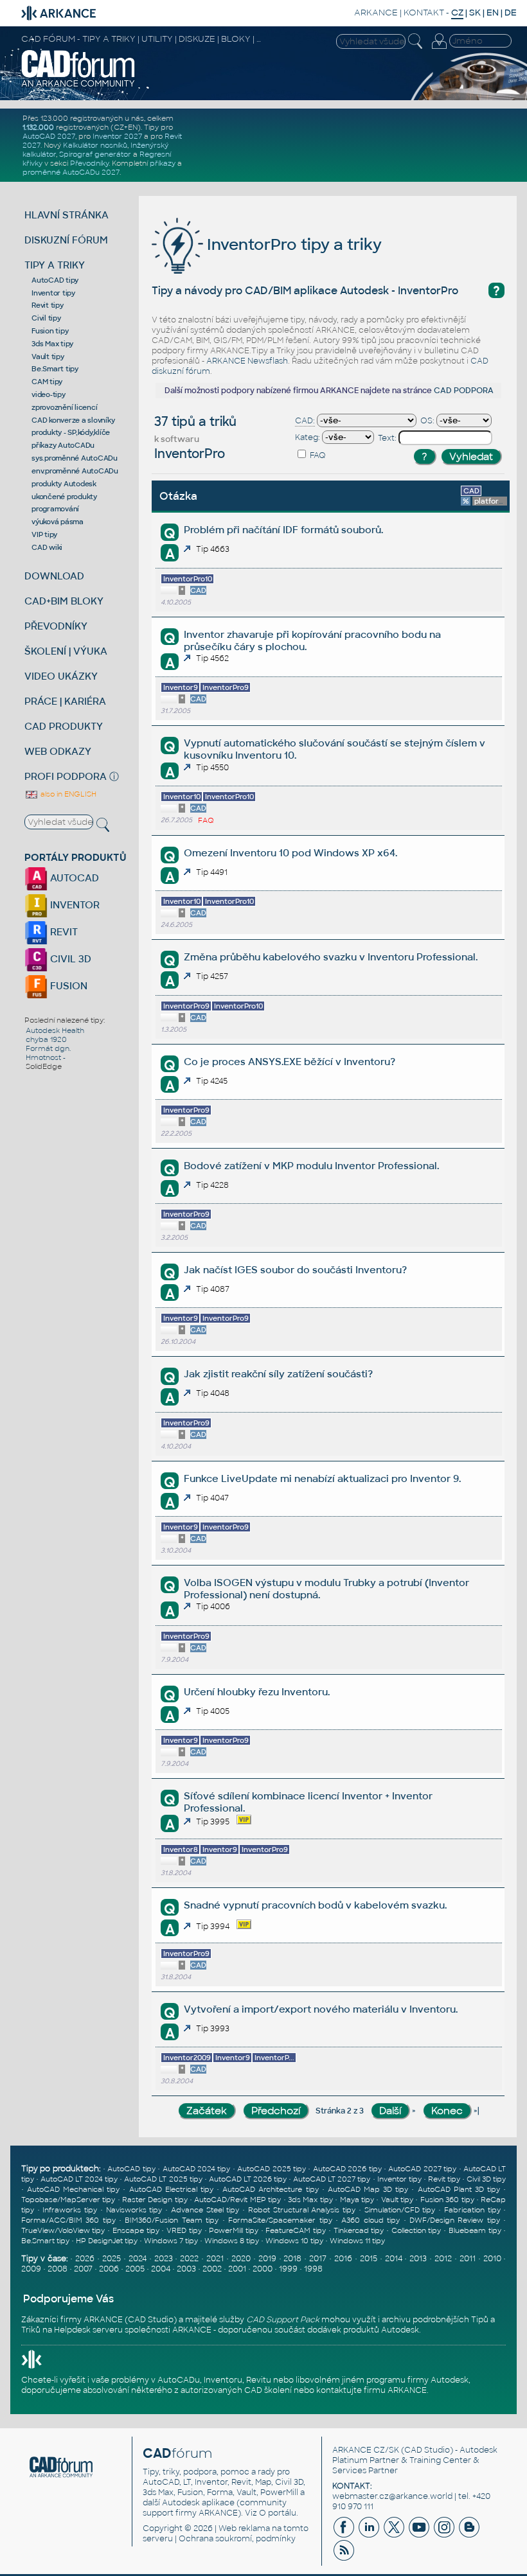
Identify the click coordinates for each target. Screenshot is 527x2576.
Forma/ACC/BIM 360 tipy (68, 2220)
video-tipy (49, 394)
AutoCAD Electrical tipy (171, 2189)
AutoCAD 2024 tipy (197, 2169)
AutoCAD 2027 (49, 136)
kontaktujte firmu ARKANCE (371, 2390)
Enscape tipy (136, 2230)
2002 (212, 2269)
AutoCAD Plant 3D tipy (459, 2189)
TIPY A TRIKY (55, 265)
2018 (292, 2259)
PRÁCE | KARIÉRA (65, 701)
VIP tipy (44, 534)
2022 (189, 2259)
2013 (418, 2259)
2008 (58, 2269)
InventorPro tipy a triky (292, 244)
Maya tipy (357, 2200)
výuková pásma (58, 522)
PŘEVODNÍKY (56, 626)
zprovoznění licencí (64, 407)
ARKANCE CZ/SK (366, 2450)
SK (475, 13)
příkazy (163, 163)
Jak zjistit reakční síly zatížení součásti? (278, 1374)
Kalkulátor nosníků (95, 145)
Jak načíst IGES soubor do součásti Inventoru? (295, 1270)
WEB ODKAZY (58, 751)
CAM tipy (47, 382)
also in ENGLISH (67, 794)
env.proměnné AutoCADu (75, 471)
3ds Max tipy (52, 344)
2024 (138, 2259)
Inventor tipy (53, 293)
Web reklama (244, 2528)
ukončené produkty (64, 497)
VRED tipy (184, 2230)
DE (511, 13)
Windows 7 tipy (171, 2241)
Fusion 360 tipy (447, 2200)
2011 (468, 2259)
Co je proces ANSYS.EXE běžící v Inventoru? (290, 1062)
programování (55, 509)
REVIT (63, 932)
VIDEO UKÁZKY (61, 676)
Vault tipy (48, 357)
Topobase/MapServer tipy (68, 2200)
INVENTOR (74, 905)
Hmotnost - (46, 1057)
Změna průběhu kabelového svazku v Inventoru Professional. (331, 957)
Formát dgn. (48, 1048)
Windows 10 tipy (294, 2241)
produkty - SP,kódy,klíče (71, 432)
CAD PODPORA (464, 391)
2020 (241, 2259)
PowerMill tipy (234, 2230)
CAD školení (268, 2390)
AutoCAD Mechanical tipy (73, 2189)
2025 (112, 2259)
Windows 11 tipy (357, 2241)
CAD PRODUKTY (64, 726)
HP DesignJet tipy (107, 2241)
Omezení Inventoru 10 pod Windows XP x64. (290, 853)
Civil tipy (46, 318)
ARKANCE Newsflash (247, 361)
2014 (394, 2259)
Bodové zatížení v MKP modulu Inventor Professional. (311, 1166)
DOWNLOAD (54, 576)
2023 (164, 2259)
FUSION (67, 986)
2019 (267, 2259)
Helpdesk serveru (88, 2330)
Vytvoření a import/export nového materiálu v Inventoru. (321, 2009)
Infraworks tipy (70, 2210)
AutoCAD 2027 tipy (422, 2169)
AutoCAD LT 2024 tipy (79, 2179)
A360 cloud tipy (371, 2220)
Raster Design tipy (155, 2200)
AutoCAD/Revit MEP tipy (237, 2200)
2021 (215, 2259)
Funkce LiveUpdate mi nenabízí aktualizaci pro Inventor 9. (322, 1478)
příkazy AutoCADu (63, 445)
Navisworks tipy (134, 2210)
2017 (318, 2259)
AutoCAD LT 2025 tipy (163, 2179)
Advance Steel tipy (205, 2210)
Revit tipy (48, 305)
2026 (85, 2259)
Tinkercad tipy (359, 2230)
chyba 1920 (46, 1039)
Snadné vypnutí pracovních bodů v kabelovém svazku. (315, 1905)
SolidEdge (44, 1066)
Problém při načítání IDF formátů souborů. (283, 530)
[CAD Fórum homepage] (78, 85)
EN (493, 13)
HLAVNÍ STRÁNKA (67, 215)
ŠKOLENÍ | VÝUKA (66, 651)
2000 (263, 2269)
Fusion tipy (50, 331)
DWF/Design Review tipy (455, 2220)
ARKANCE (376, 13)
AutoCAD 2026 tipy (347, 2169)
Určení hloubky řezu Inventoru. (257, 1692)
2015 (369, 2259)
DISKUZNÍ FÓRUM (66, 240)
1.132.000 (38, 127)
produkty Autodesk (64, 484)
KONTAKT (424, 13)
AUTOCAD (73, 878)
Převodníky (89, 163)
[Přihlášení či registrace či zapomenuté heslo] (439, 49)
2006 (109, 2269)
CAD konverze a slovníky (73, 420)
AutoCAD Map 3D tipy (368, 2189)
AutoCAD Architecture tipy (270, 2189)
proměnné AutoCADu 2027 (71, 172)
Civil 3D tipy (486, 2179)
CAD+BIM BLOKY (64, 601)
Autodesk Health (55, 1030)
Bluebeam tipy (475, 2230)
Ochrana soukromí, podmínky (237, 2539)
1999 (288, 2269)
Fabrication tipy (472, 2210)
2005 (135, 2269)
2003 (186, 2269)
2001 (237, 2269)
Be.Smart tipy (55, 369)
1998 (313, 2269)
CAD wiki (47, 547)
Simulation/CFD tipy (400, 2210)
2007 (83, 2269)
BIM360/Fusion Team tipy (172, 2220)
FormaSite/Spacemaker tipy (280, 2220)
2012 (443, 2259)
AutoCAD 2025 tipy (272, 2169)
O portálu (278, 2513)
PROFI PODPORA (66, 776)
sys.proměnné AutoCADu (75, 458)
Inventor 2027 (117, 136)
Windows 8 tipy (232, 2241)
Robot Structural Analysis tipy (302, 2210)
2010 (492, 2259)
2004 (161, 2269)
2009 (31, 2269)
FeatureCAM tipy (296, 2230)
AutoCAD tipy (55, 280)
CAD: (305, 421)
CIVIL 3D (69, 959)
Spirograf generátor (95, 154)
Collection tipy (416, 2230)
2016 (343, 2259)
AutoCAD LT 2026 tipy (248, 2179)
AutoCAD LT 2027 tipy (332, 2179)
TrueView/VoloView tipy (63, 2230)
